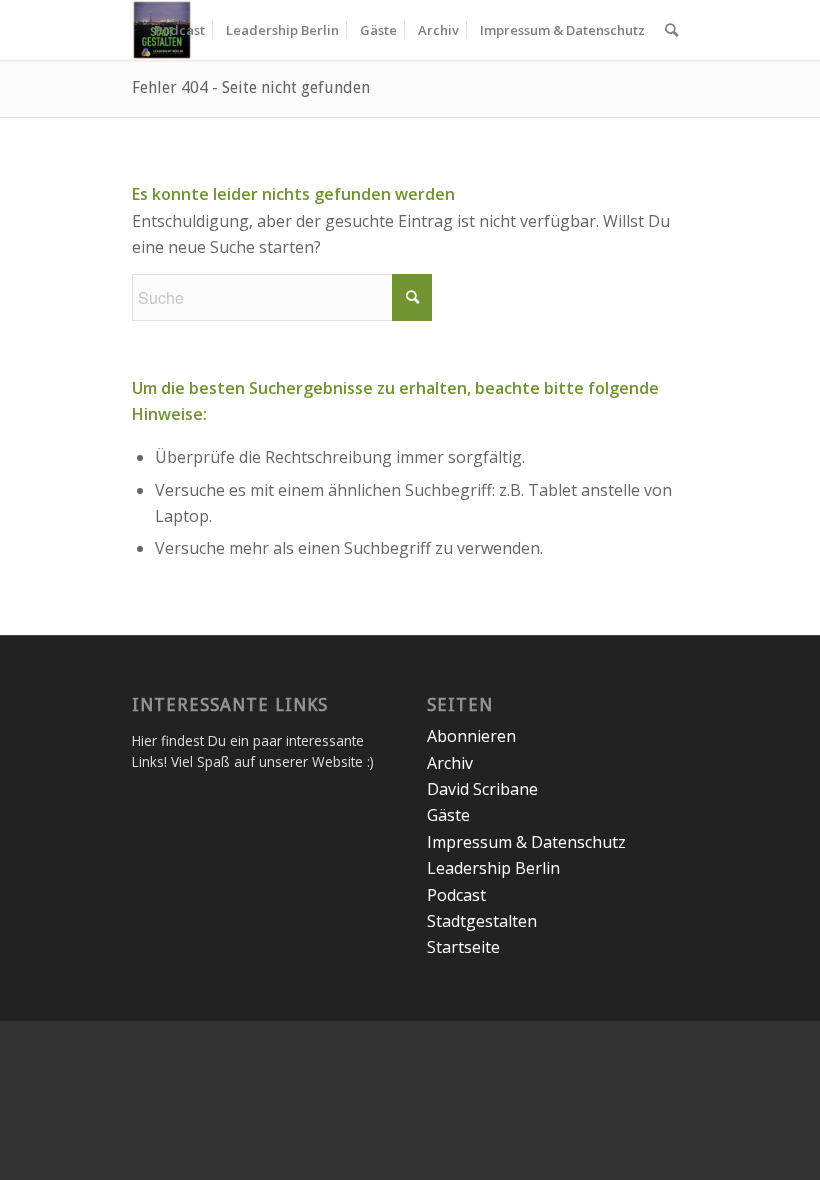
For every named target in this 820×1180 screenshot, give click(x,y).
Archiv (450, 763)
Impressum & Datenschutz (526, 842)
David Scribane (482, 789)
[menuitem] (179, 30)
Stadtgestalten (482, 921)
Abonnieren (471, 736)
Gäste (448, 815)
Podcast (456, 895)
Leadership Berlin (493, 868)
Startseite (463, 947)
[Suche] (671, 30)
